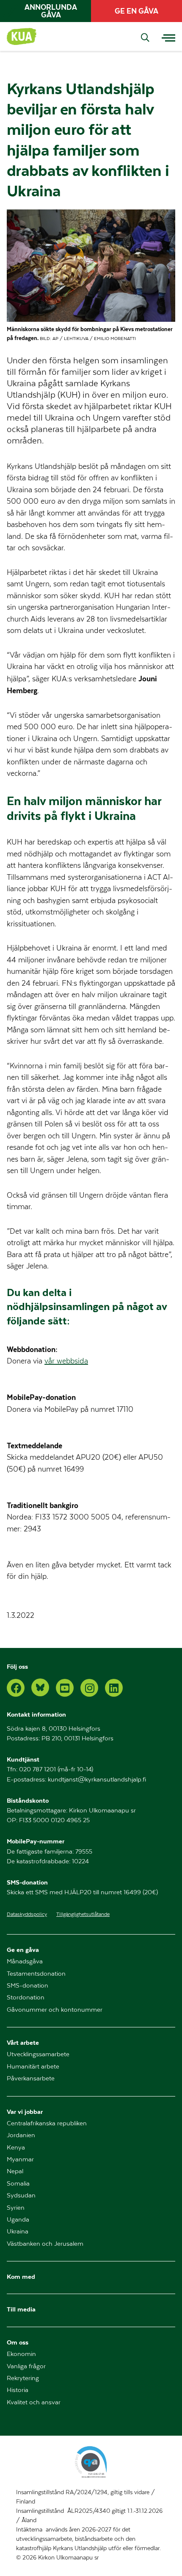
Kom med (21, 2276)
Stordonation (26, 1998)
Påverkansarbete (31, 2078)
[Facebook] (16, 1688)
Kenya (16, 2148)
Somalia (18, 2184)
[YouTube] (65, 1688)
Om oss (18, 2342)
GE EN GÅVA (136, 11)
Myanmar (20, 2159)
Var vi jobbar (25, 2112)
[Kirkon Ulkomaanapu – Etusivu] (22, 36)
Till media (21, 2309)
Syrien (16, 2208)
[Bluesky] (40, 1687)
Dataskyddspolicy (27, 1914)
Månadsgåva (25, 1961)
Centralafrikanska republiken (47, 2123)
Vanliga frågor (26, 2366)
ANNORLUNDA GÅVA (51, 11)
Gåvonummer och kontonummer (55, 2010)
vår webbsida (66, 1361)
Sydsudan (21, 2195)
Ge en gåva (23, 1950)
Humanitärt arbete (33, 2067)
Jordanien (21, 2135)
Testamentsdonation (36, 1974)
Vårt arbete (23, 2042)
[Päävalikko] (168, 36)
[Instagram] (89, 1688)
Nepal (15, 2171)
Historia (18, 2390)
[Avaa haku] (145, 38)
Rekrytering (23, 2378)
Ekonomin (21, 2354)
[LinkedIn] (114, 1688)
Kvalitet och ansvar (34, 2402)
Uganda (18, 2220)
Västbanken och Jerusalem (45, 2244)
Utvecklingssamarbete (38, 2054)
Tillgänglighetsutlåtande (83, 1914)
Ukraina (18, 2232)
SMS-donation (28, 1986)
